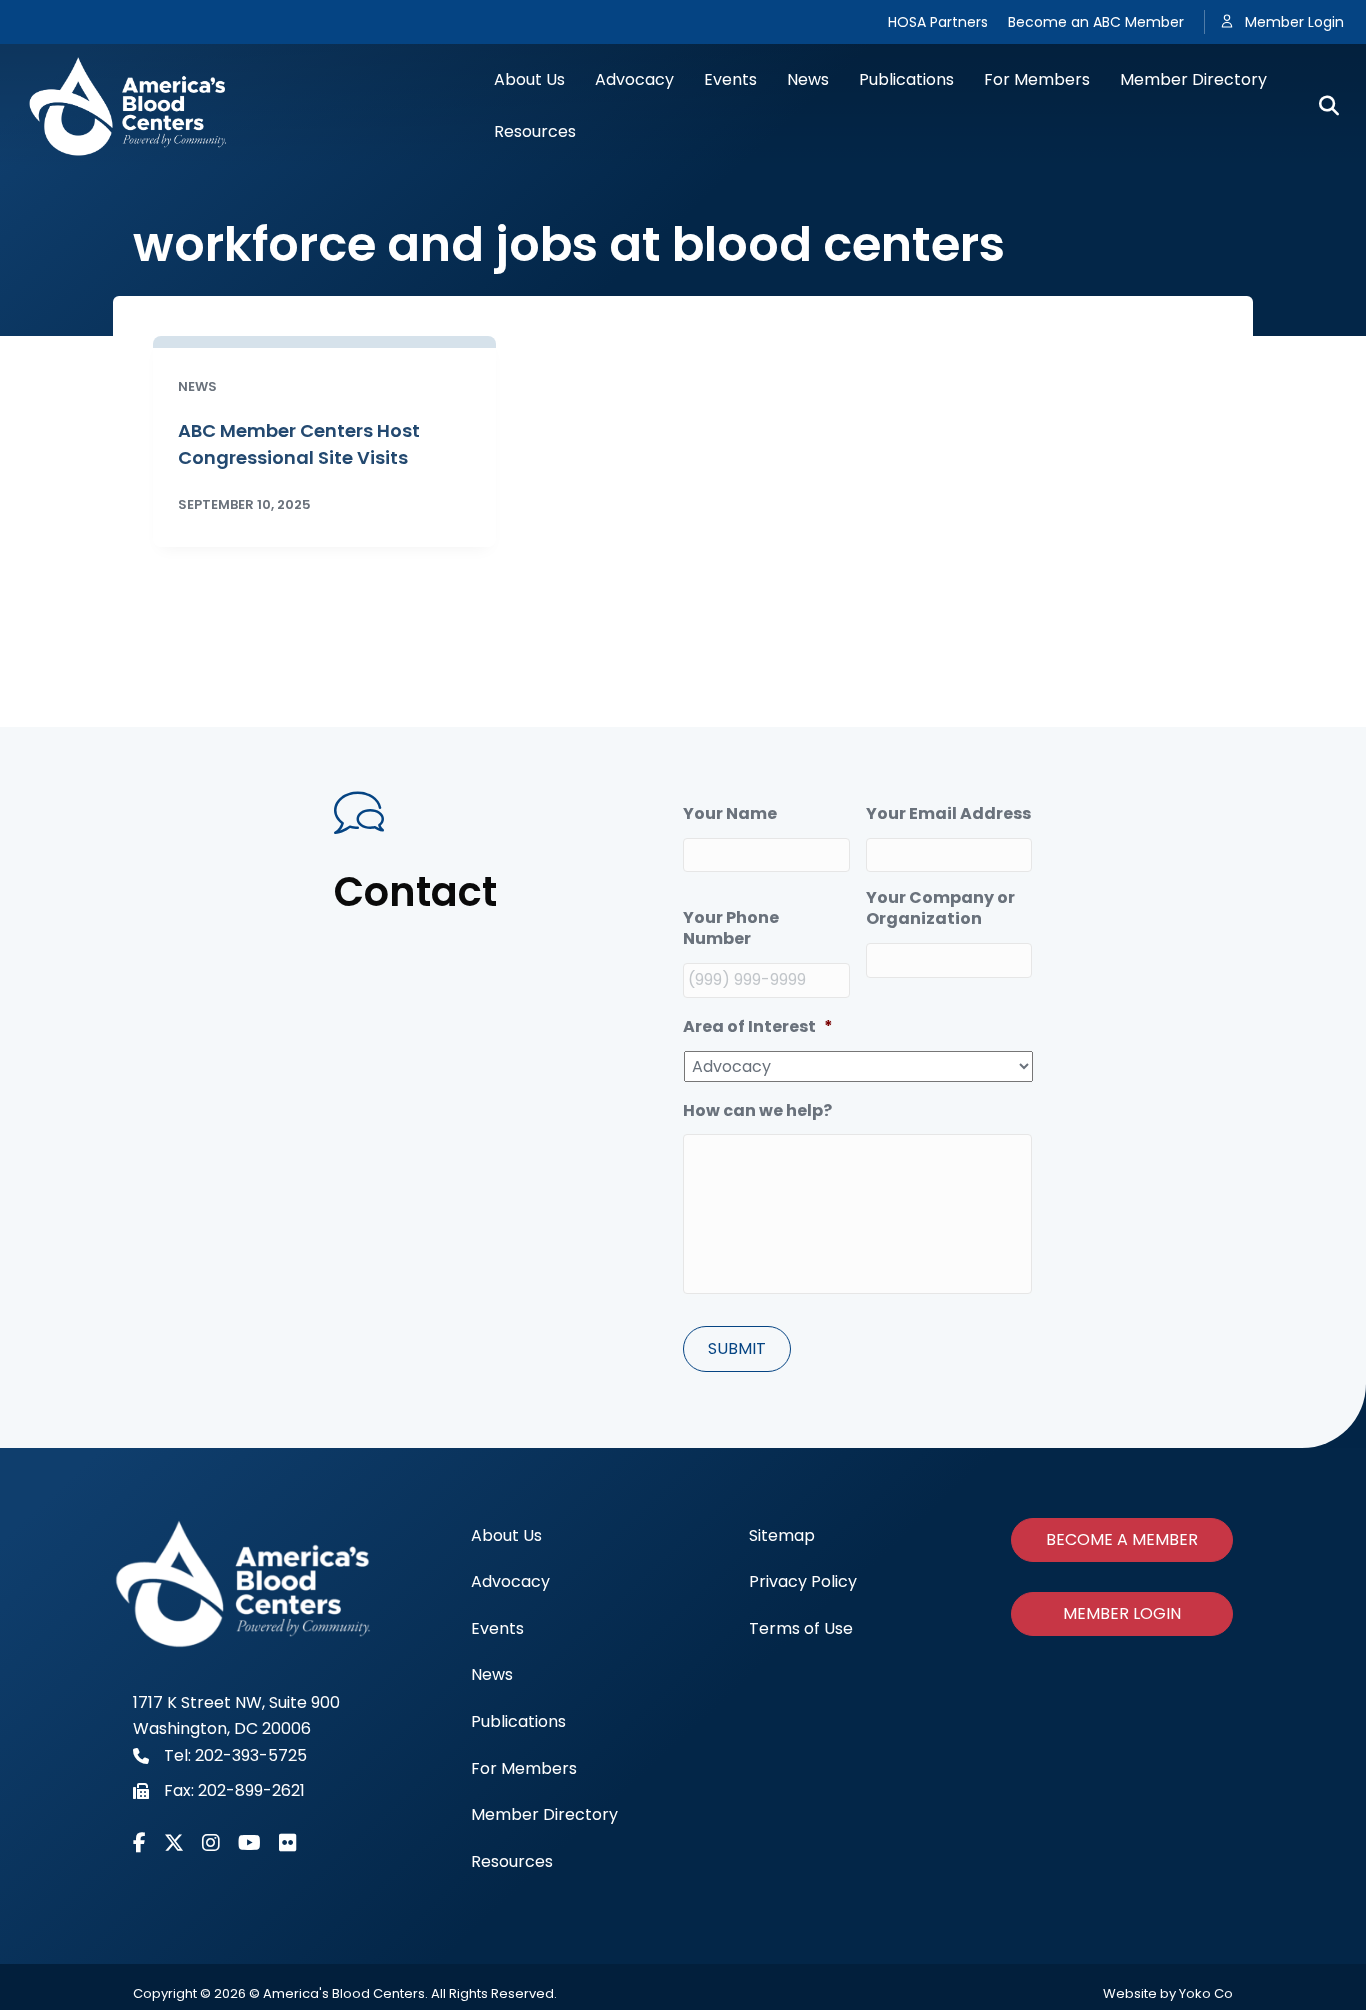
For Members (1037, 79)
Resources (535, 131)
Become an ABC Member (1096, 22)
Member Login (1294, 22)
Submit (737, 1348)
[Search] (1321, 106)
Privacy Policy (803, 1581)
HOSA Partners (938, 22)
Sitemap (782, 1535)
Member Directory (1193, 79)
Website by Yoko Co (1168, 1993)
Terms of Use (801, 1628)
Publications (906, 79)
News (808, 79)
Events (730, 79)
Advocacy (634, 79)
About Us (529, 79)
